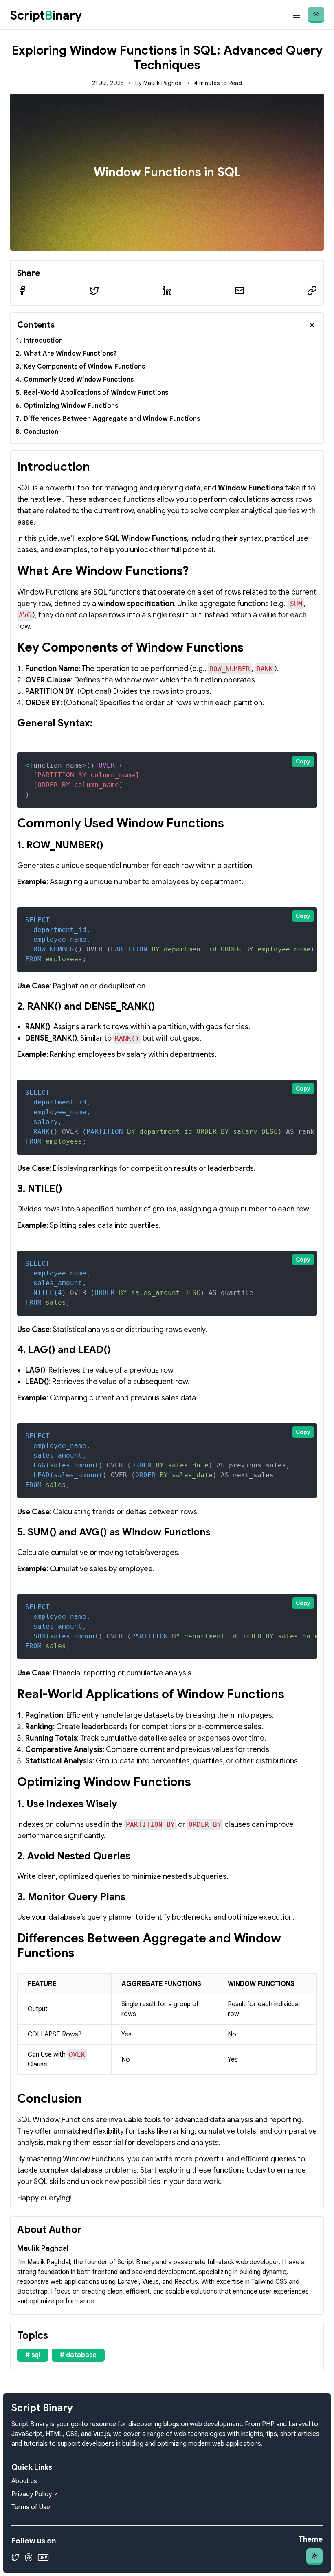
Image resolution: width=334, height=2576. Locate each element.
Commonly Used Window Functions (79, 380)
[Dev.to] (43, 2557)
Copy (303, 761)
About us (24, 2481)
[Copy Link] (312, 291)
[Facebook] (22, 291)
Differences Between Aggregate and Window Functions (112, 419)
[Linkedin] (167, 291)
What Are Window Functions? (70, 354)
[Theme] (316, 15)
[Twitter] (94, 291)
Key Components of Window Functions (84, 367)
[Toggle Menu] (297, 15)
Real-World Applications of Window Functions (96, 393)
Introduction (43, 341)
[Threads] (29, 2557)
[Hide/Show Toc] (312, 325)
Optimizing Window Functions (71, 406)
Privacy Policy (32, 2494)
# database (78, 2355)
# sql (33, 2355)
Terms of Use (31, 2507)
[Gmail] (240, 291)
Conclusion (41, 432)
